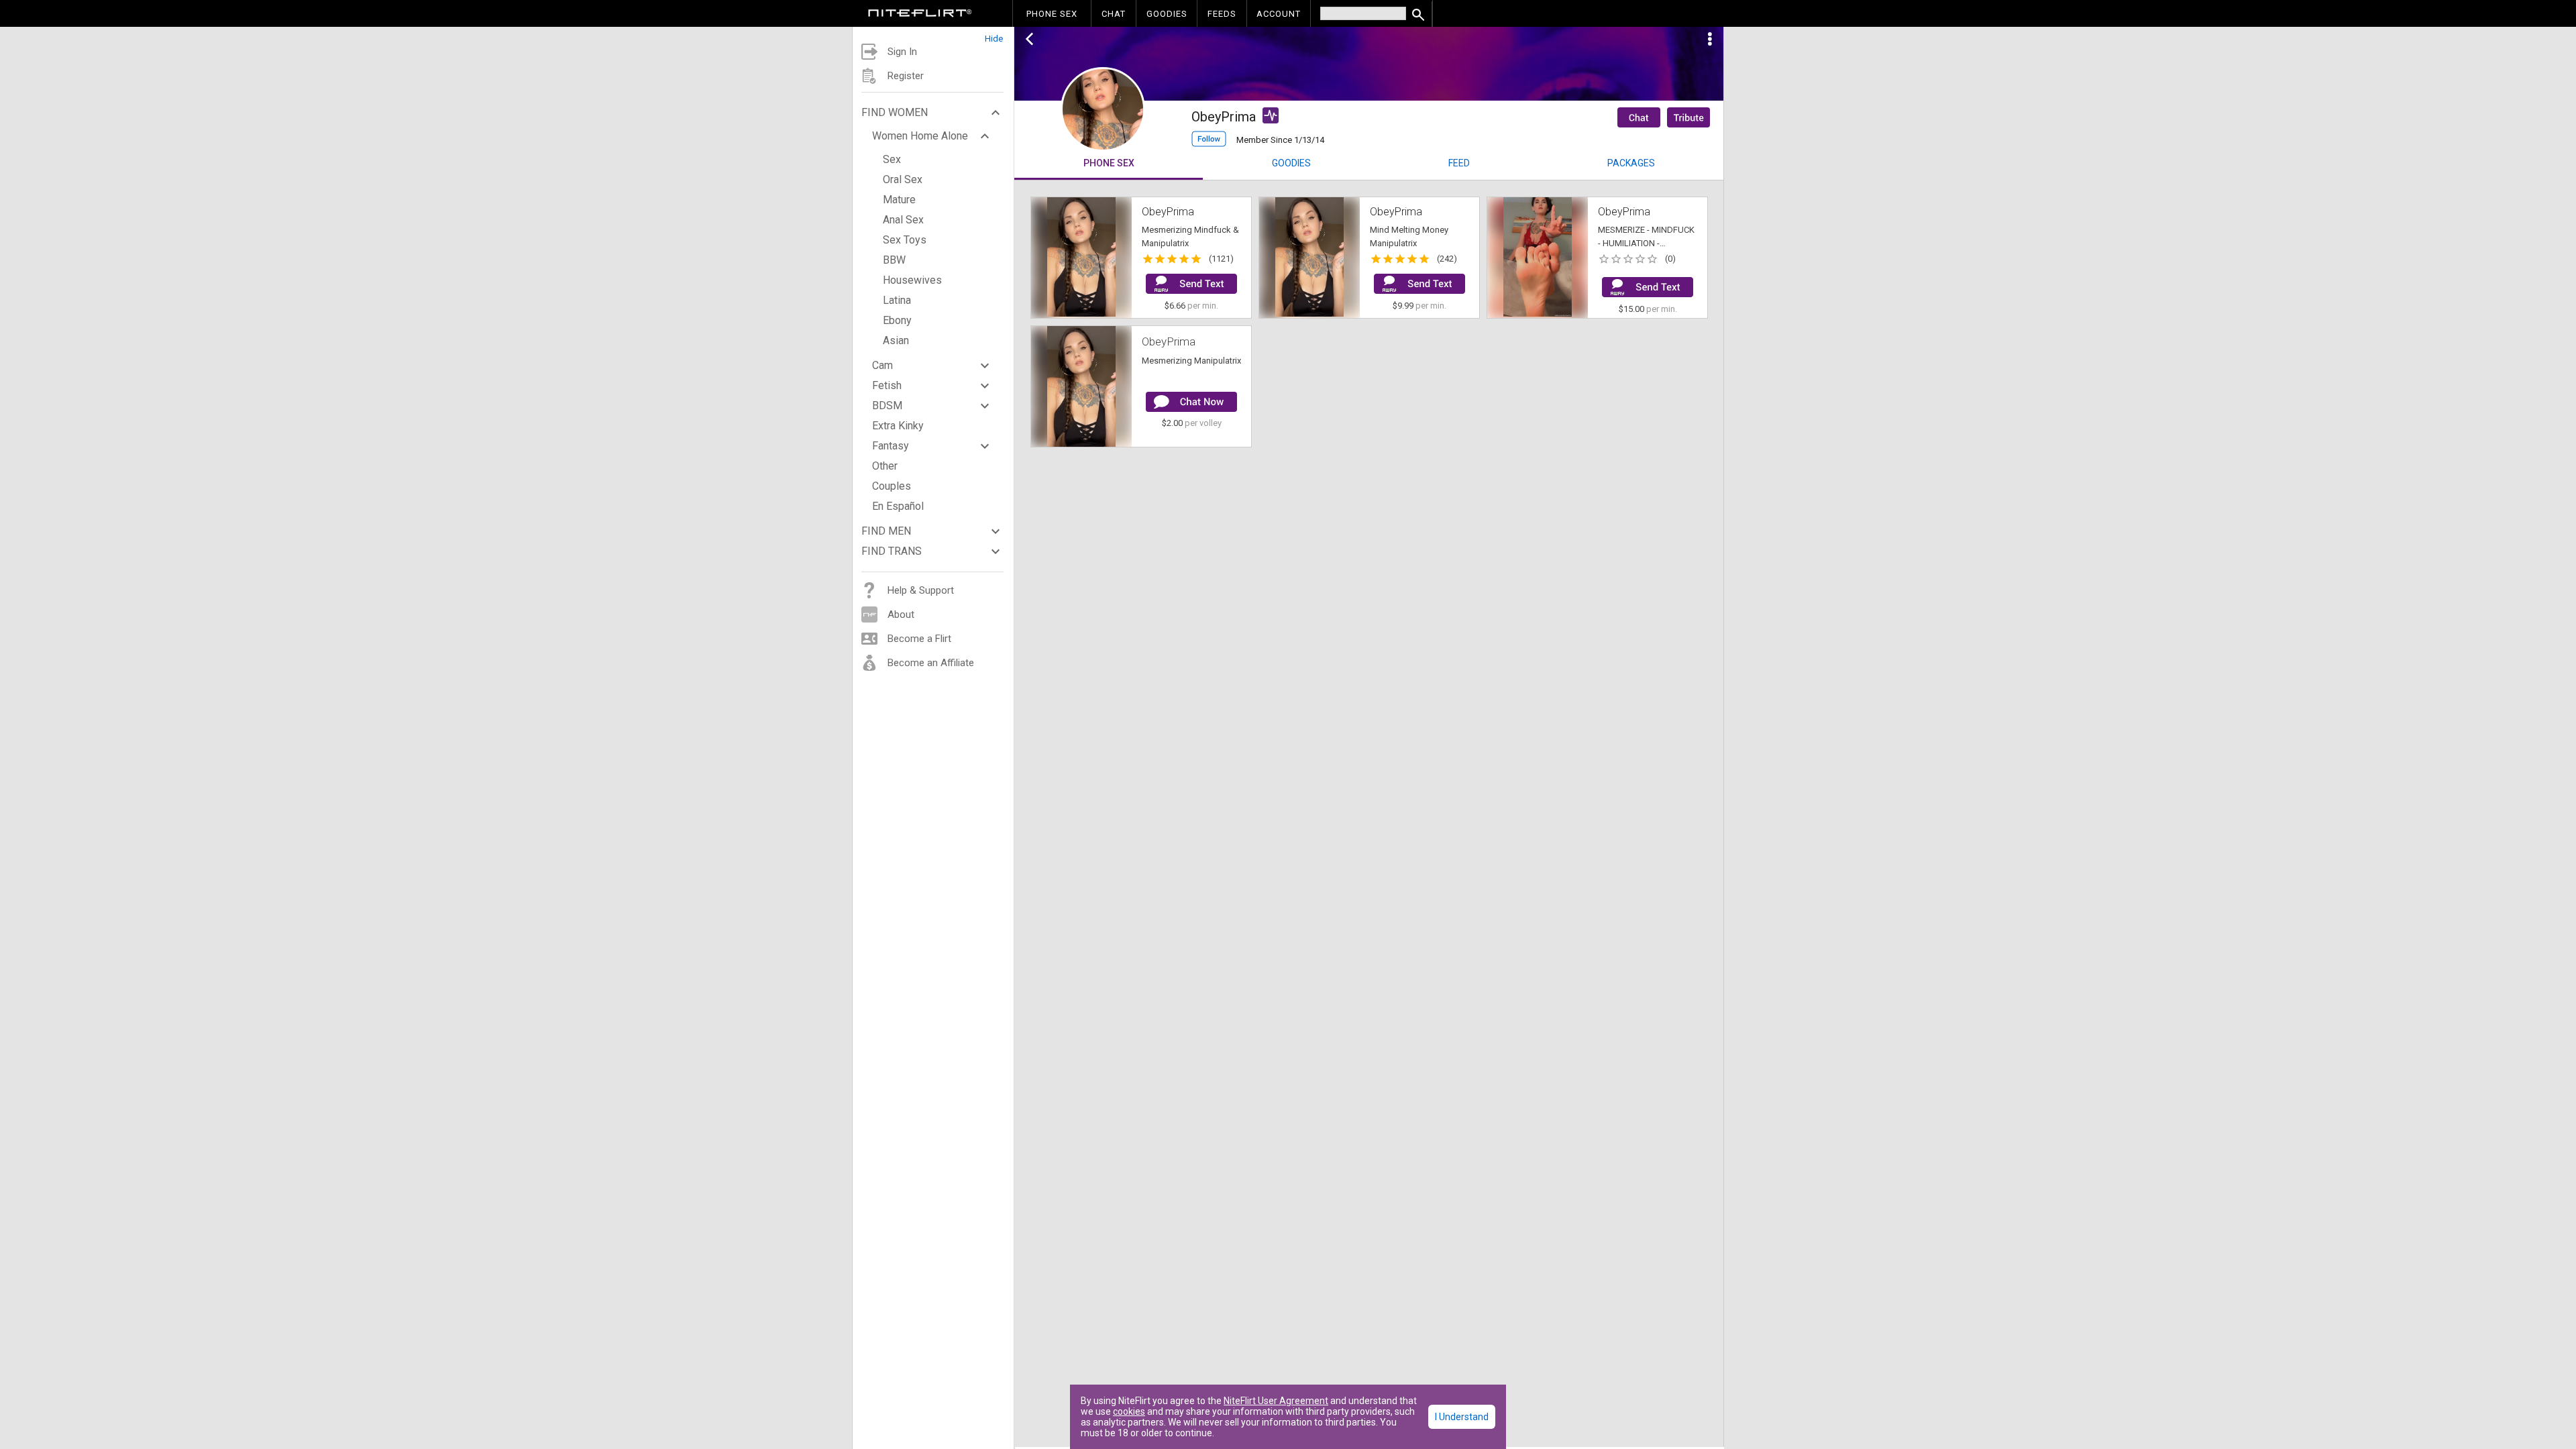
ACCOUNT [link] (1279, 14)
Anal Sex (903, 220)
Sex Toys (905, 240)
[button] (933, 35)
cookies (1129, 1411)
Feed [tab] (1459, 163)
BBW (894, 260)
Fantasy (891, 446)
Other (885, 466)
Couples (892, 486)
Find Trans (892, 551)
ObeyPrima (1169, 341)
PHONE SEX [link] (1052, 14)
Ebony (897, 320)
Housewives (912, 280)
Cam (882, 365)
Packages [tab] (1631, 163)
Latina (897, 300)
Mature (899, 200)
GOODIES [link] (1167, 14)
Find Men (886, 531)
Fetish (887, 385)
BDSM (887, 406)
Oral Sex (903, 179)
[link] (920, 15)
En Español (898, 506)
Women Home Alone (920, 136)
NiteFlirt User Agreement (1276, 1401)
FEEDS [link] (1222, 14)
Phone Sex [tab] (1109, 163)
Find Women (895, 112)
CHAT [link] (1114, 14)
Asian (896, 340)
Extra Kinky (898, 426)
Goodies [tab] (1291, 163)
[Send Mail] (1191, 284)
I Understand (1462, 1417)
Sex (892, 159)
